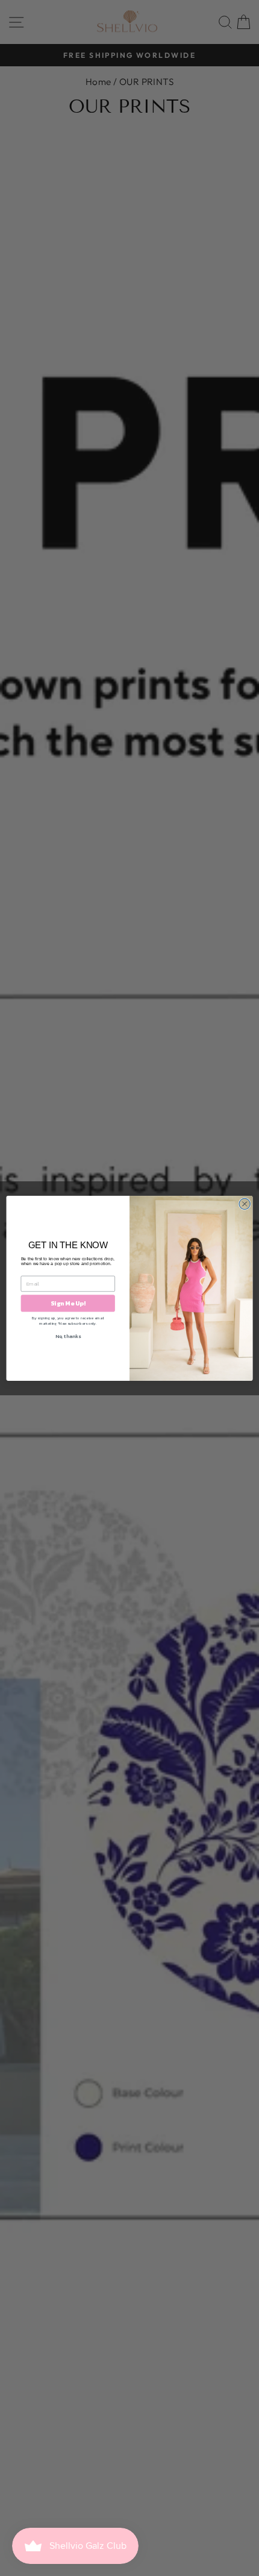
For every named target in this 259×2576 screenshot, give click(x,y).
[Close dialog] (245, 1204)
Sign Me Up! (68, 1303)
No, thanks (68, 1336)
